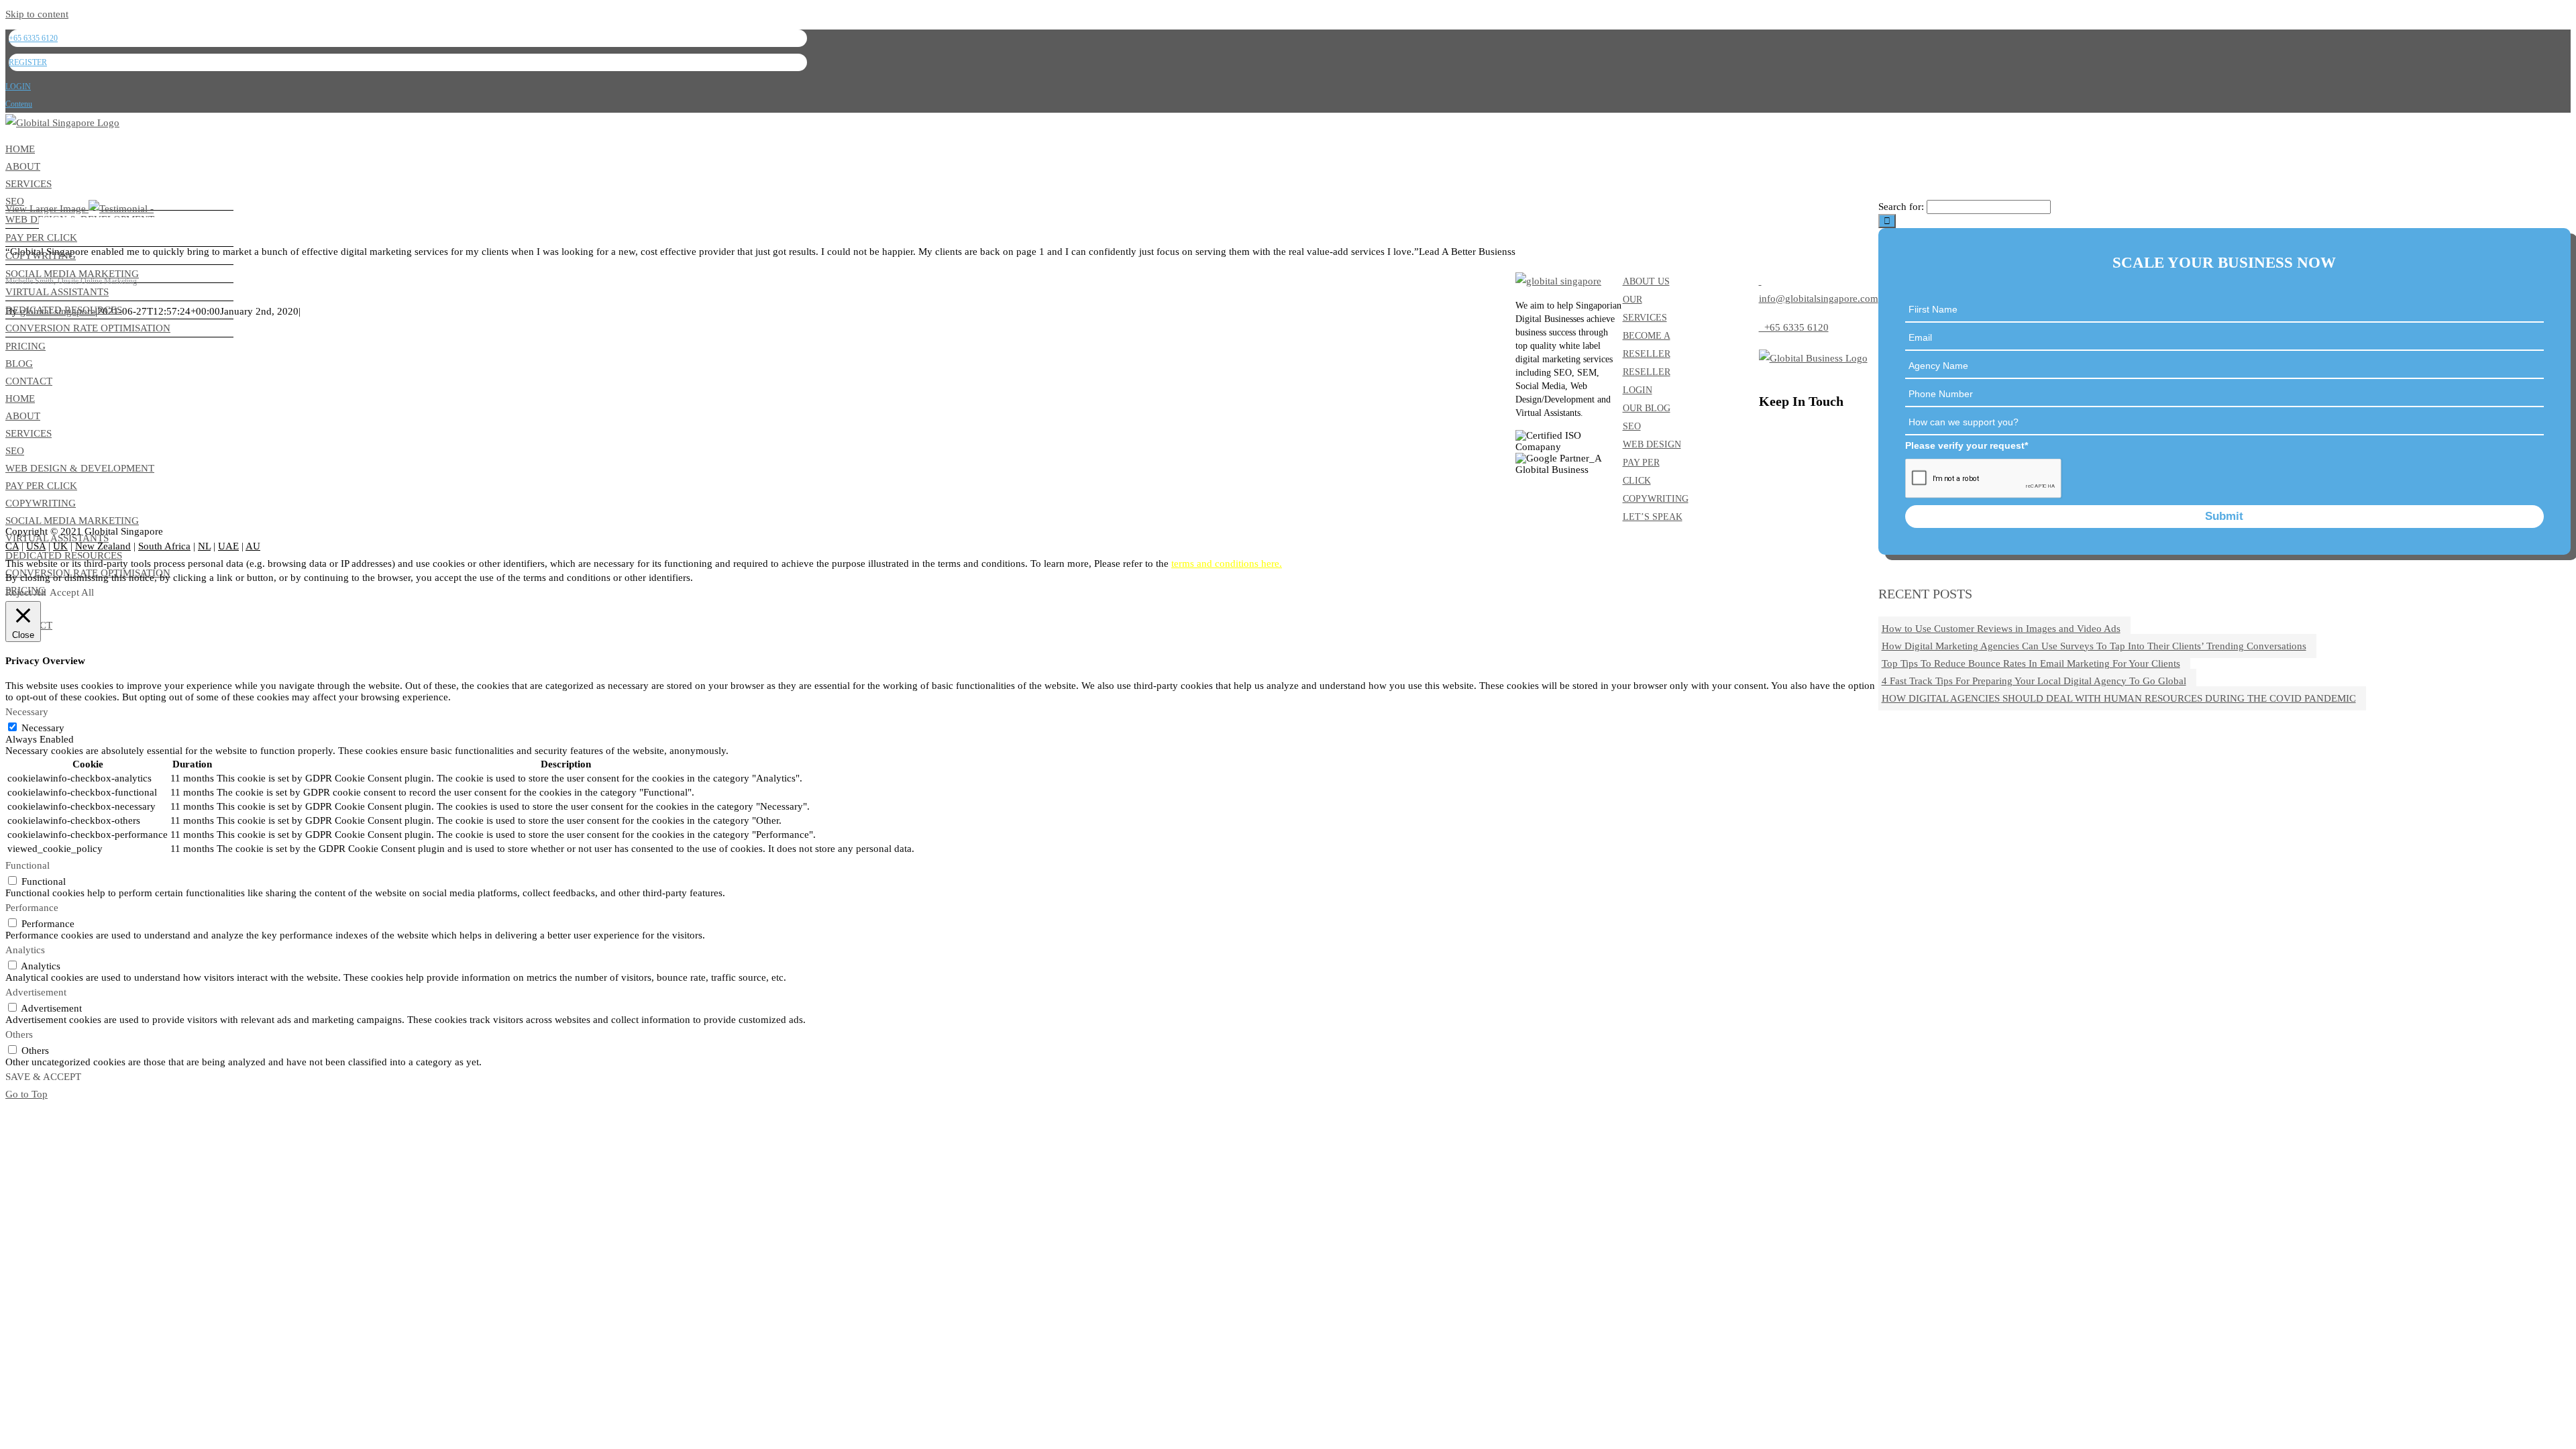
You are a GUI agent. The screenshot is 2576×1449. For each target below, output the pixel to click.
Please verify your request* (1967, 445)
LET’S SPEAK (1653, 517)
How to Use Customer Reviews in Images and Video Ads (2001, 629)
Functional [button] (28, 865)
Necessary (43, 728)
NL (204, 546)
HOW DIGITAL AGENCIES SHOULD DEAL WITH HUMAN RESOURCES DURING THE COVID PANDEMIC (2119, 698)
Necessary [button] (27, 712)
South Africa (164, 546)
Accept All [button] (72, 592)
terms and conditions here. (1227, 563)
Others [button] (19, 1034)
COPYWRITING (1656, 499)
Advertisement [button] (36, 992)
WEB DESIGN (1652, 444)
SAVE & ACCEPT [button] (43, 1077)
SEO (1632, 426)
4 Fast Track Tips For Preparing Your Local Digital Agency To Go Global (2034, 681)
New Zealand (103, 546)
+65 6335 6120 (1794, 327)
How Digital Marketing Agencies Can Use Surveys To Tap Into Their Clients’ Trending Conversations (2094, 646)
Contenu (19, 104)
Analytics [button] (25, 950)
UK (60, 546)
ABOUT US (1646, 281)
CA (12, 546)
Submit (2224, 516)
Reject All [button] (26, 592)
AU (253, 546)
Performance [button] (32, 908)
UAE (228, 546)
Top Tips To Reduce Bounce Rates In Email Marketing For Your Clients (2031, 663)
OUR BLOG (1647, 408)
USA (36, 546)
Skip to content (37, 14)
